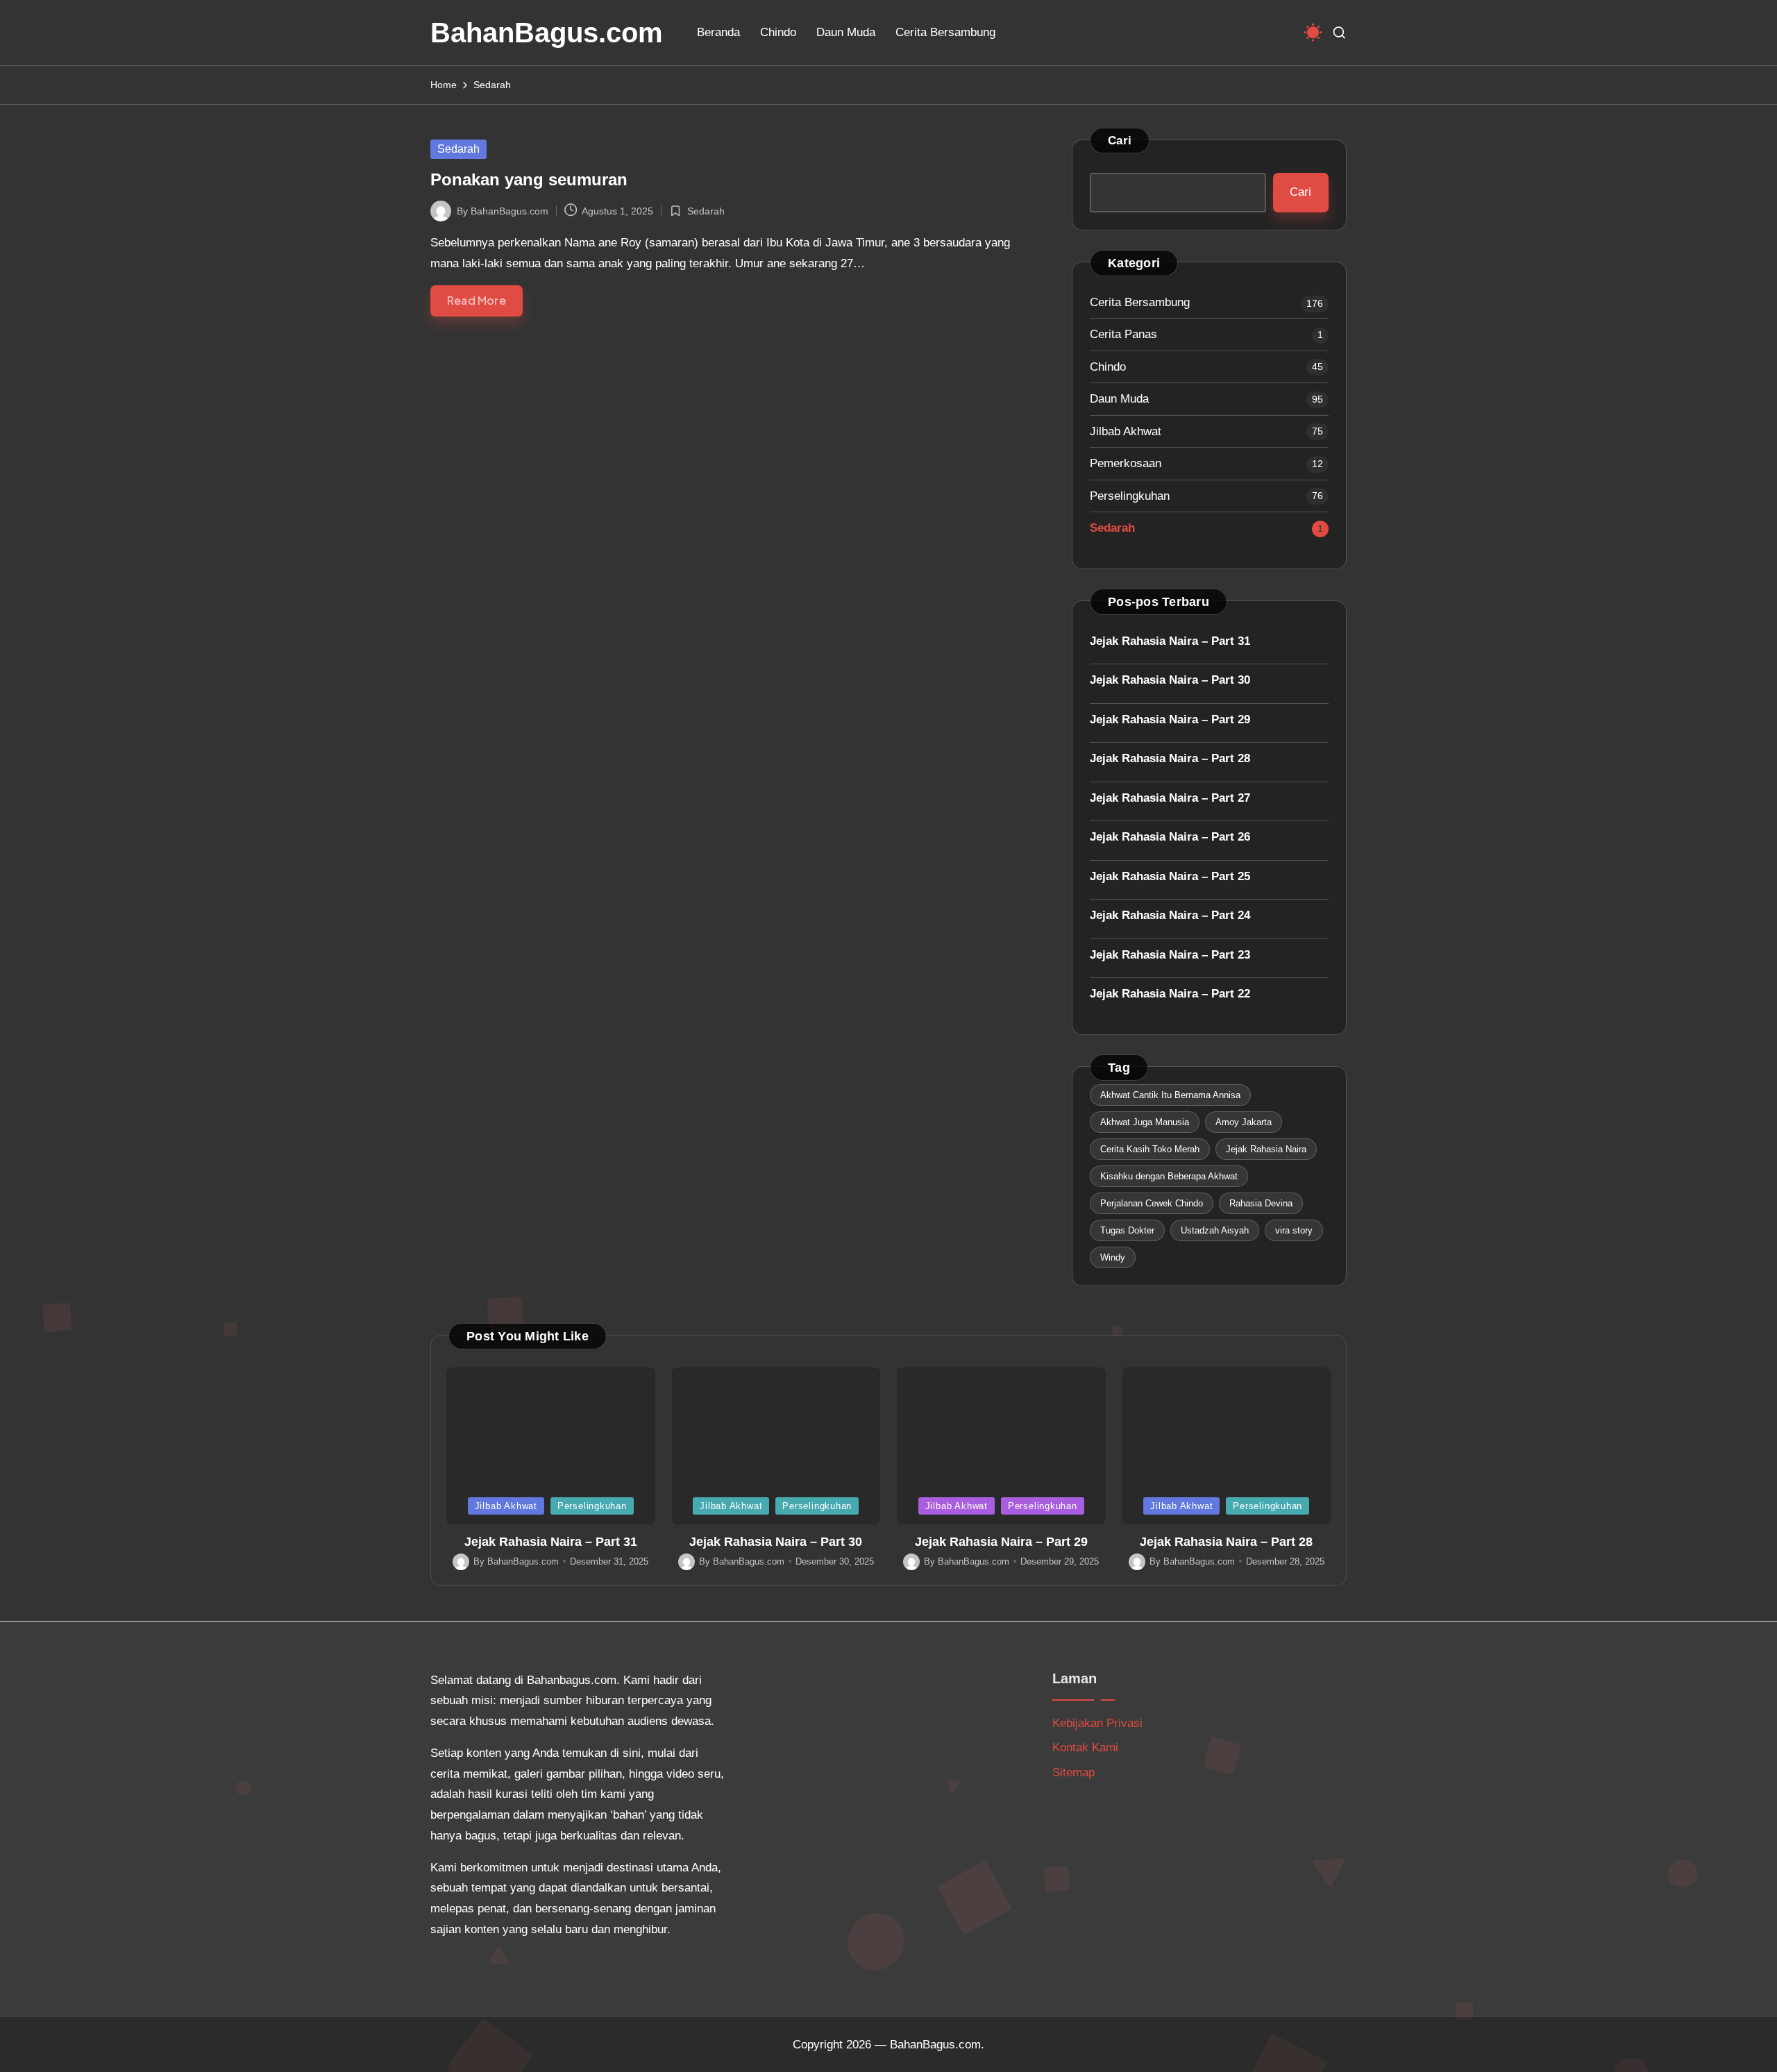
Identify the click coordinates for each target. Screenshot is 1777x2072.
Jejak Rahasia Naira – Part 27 (1170, 798)
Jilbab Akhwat (1126, 431)
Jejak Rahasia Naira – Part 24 (1170, 915)
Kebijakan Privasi (1097, 1723)
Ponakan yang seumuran (529, 179)
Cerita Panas (1123, 334)
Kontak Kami (1085, 1747)
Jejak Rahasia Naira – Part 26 (1170, 837)
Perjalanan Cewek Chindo (1152, 1203)
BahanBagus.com (547, 33)
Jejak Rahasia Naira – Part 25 (1170, 876)
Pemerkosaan (1126, 463)
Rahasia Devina (1261, 1203)
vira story (1294, 1230)
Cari (1120, 141)
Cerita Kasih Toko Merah (1150, 1149)
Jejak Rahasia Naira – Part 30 (1170, 680)
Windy (1113, 1257)
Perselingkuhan (1130, 496)
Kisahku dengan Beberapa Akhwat (1169, 1176)
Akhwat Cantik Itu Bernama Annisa (1170, 1095)
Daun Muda (1119, 399)
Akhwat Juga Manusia (1145, 1122)
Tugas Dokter (1127, 1230)
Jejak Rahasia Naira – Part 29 (1170, 719)
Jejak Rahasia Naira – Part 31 (1170, 641)
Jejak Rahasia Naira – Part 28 (1170, 758)
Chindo (1108, 367)
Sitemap (1073, 1772)
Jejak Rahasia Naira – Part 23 (1170, 955)
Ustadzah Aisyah (1215, 1230)
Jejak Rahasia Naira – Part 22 (1170, 994)
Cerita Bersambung (1140, 302)
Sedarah (458, 149)
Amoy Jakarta (1244, 1122)
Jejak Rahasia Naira (1266, 1149)
